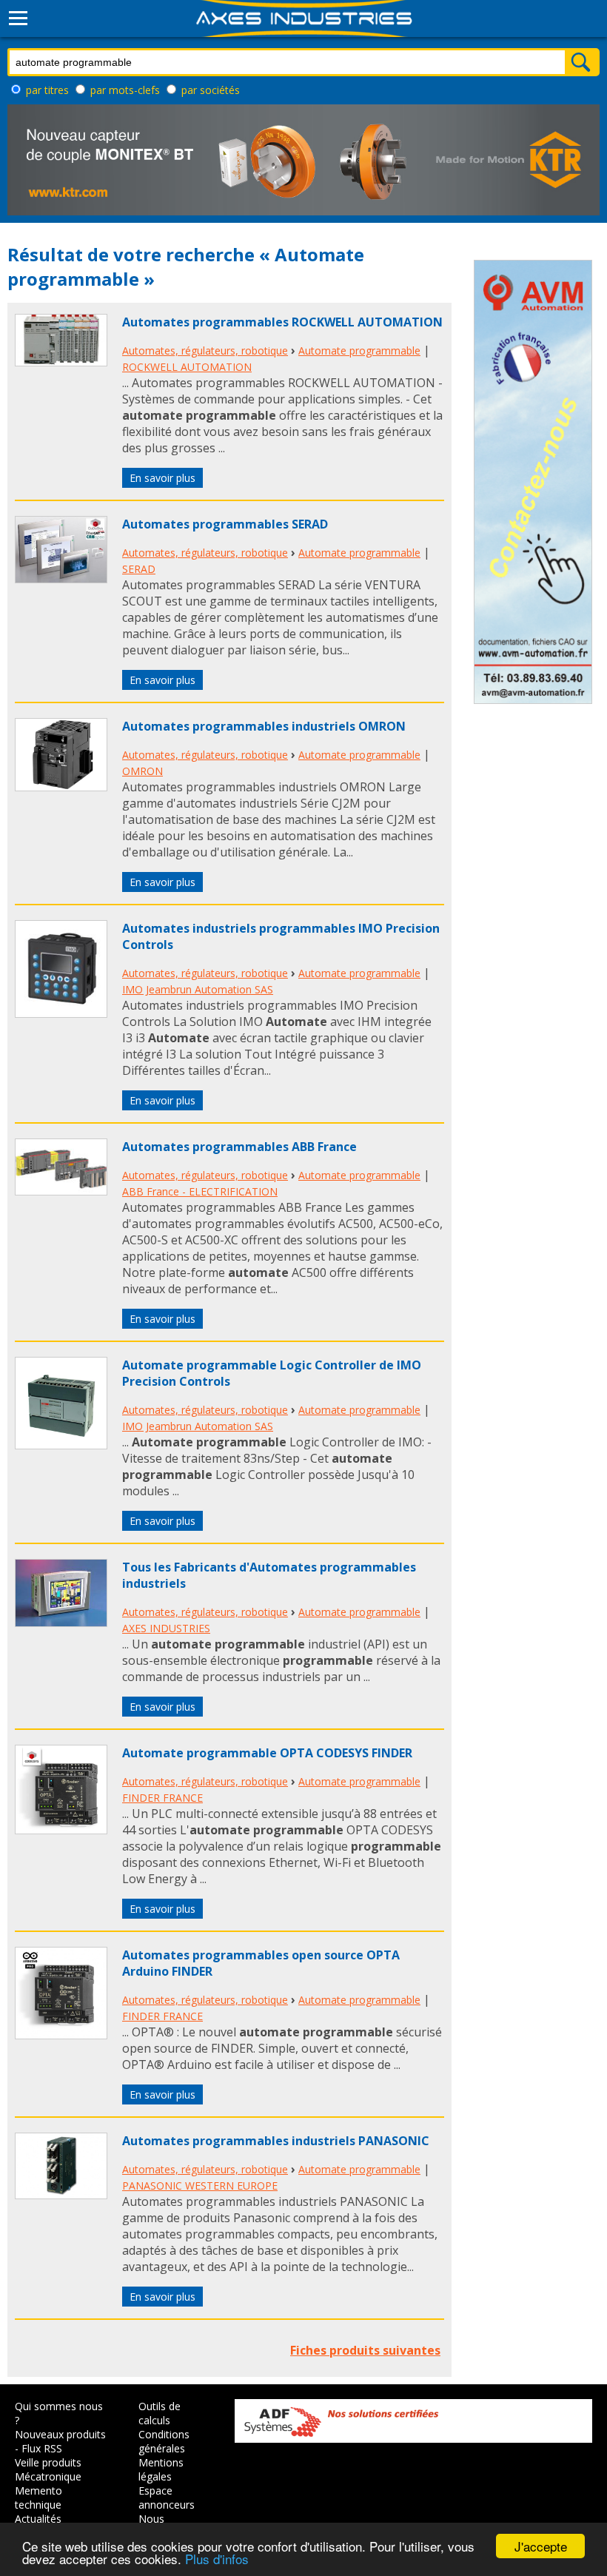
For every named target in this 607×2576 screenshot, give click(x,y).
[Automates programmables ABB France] (61, 1191)
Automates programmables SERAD (225, 524)
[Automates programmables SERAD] (61, 579)
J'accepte (541, 2546)
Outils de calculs (160, 2413)
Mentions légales (161, 2469)
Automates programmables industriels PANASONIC (276, 2141)
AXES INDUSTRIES (166, 1628)
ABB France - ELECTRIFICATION (200, 1191)
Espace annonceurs (167, 2498)
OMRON (142, 771)
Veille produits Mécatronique (48, 2469)
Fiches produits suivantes (365, 2350)
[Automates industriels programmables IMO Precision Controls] (61, 1013)
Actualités (38, 2519)
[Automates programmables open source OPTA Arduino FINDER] (61, 2035)
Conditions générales (164, 2441)
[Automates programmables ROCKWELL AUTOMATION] (61, 362)
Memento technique (38, 2498)
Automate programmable (359, 350)
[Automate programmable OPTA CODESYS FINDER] (61, 1830)
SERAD (139, 569)
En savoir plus (162, 478)
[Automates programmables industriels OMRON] (61, 787)
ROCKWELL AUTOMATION (187, 367)
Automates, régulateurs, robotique (205, 350)
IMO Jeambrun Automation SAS (198, 989)
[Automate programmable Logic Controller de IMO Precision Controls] (61, 1445)
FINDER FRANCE (162, 1798)
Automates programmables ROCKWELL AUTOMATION (282, 322)
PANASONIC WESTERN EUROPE (200, 2186)
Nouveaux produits (60, 2434)
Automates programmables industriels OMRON (264, 726)
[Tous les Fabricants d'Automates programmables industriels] (61, 1623)
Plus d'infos (217, 2559)
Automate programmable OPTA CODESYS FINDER (267, 1753)
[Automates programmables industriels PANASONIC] (61, 2195)
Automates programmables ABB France (239, 1147)
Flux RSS (42, 2448)
